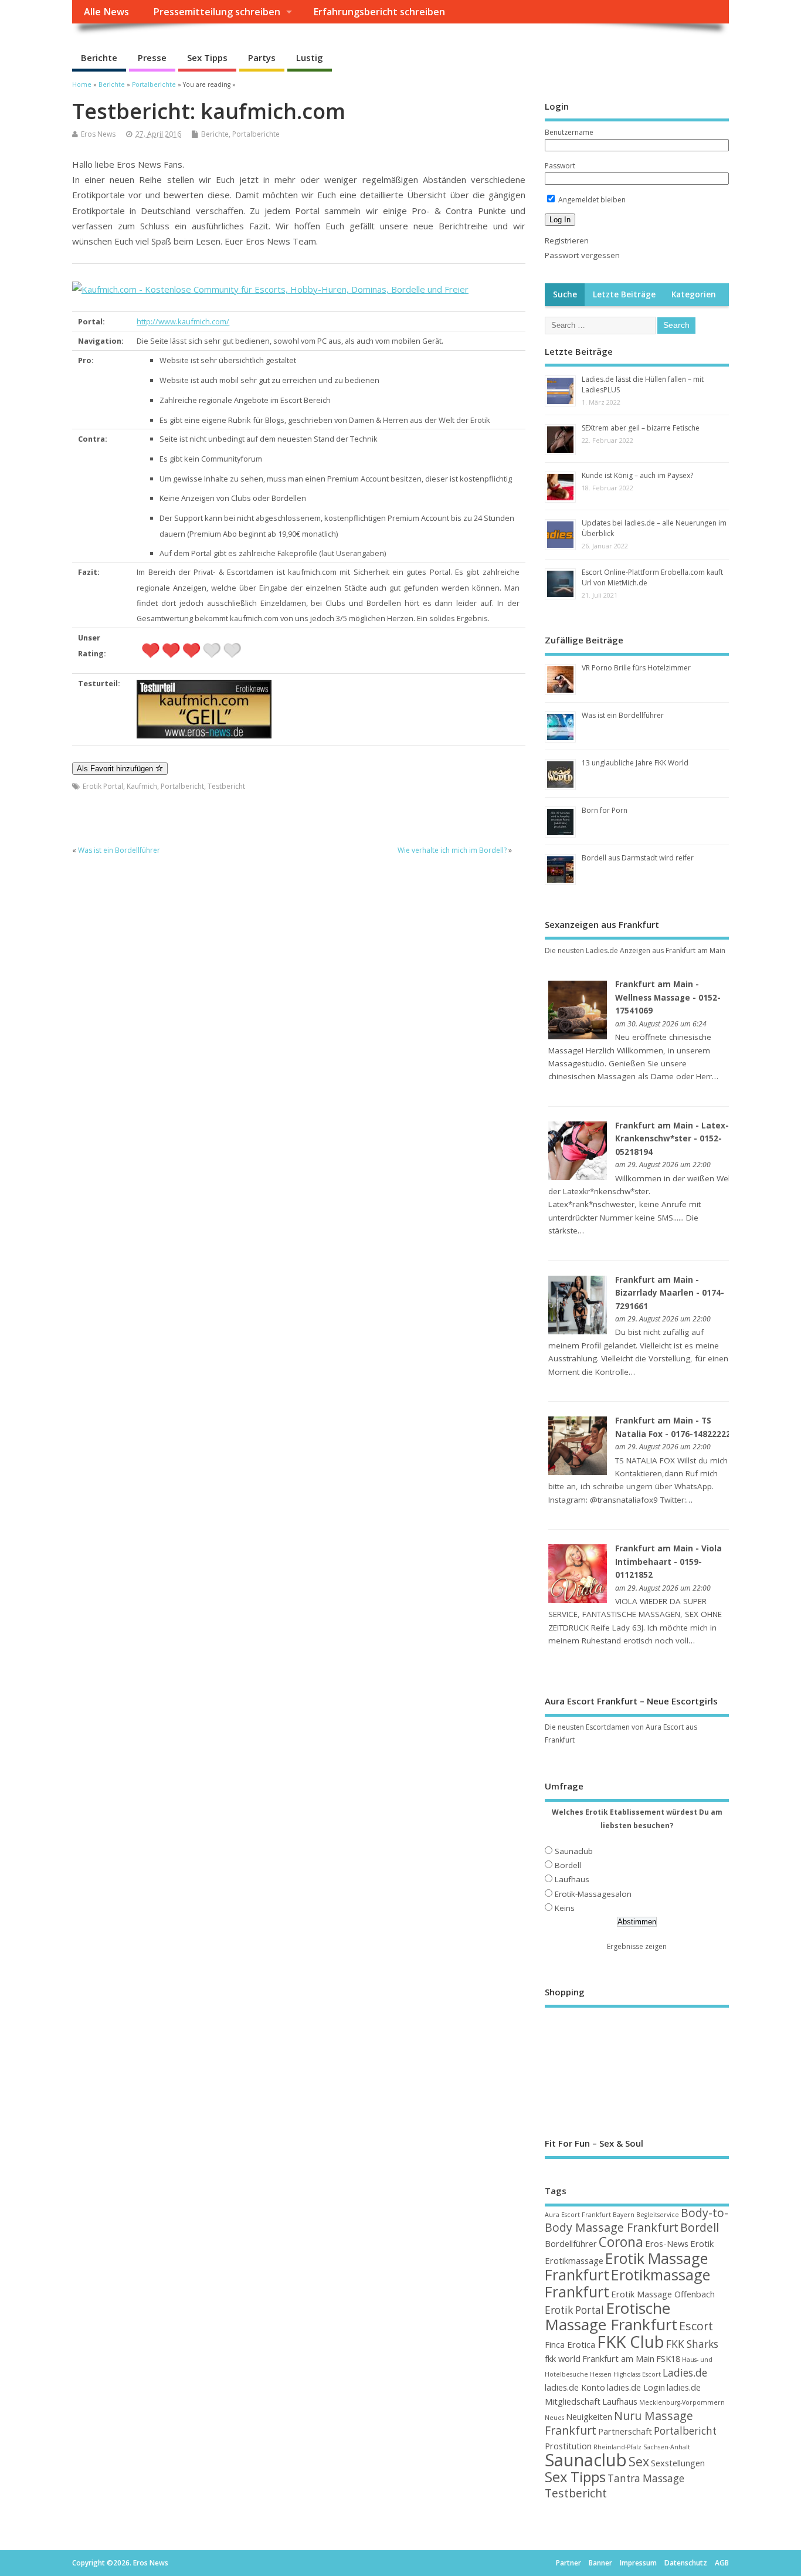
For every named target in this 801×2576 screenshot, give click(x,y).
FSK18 (668, 2358)
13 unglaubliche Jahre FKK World (635, 763)
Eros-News (667, 2243)
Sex (639, 2461)
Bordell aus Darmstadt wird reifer (638, 858)
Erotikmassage (574, 2260)
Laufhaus (572, 1879)
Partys (262, 57)
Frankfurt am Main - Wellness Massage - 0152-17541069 (668, 997)
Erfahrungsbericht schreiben (379, 12)
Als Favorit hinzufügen (116, 769)
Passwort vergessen (582, 255)
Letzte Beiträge (624, 294)
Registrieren (567, 240)
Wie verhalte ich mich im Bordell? (452, 850)
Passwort (560, 166)
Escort (696, 2326)
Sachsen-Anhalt (667, 2447)
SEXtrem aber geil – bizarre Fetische (641, 428)
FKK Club (631, 2341)
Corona (621, 2242)
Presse (152, 57)
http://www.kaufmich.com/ (183, 321)
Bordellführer (571, 2243)
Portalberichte (256, 134)
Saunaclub (574, 1851)
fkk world (563, 2358)
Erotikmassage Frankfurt (627, 2283)
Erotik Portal (103, 786)
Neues (554, 2418)
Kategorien (694, 294)
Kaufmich (142, 786)
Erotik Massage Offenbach (663, 2294)
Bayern (624, 2215)
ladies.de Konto (575, 2387)
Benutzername (569, 132)
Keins (565, 1908)
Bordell (568, 1865)
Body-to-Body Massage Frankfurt (637, 2220)
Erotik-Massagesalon (593, 1894)
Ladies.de (685, 2373)
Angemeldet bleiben (591, 200)
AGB (722, 2563)
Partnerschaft (625, 2431)
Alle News (106, 12)
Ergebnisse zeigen (637, 1946)
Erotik (702, 2243)
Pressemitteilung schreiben (217, 12)
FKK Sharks (692, 2344)
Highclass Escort (637, 2374)
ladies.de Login (636, 2387)
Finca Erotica (570, 2344)
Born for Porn (605, 810)
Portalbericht (182, 786)
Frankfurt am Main (618, 2358)
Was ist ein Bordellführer (119, 850)
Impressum (638, 2563)
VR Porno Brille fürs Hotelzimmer (636, 668)
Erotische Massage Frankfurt (611, 2316)
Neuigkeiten (589, 2416)
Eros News (98, 134)
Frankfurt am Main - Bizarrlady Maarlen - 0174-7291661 (670, 1293)
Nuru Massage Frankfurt (619, 2423)
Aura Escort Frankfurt (578, 2215)
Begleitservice (658, 2215)
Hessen (601, 2374)
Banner (600, 2563)
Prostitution (568, 2446)
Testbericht (226, 786)
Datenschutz (686, 2563)
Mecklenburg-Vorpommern (682, 2402)
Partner (568, 2563)
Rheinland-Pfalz (617, 2447)
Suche (565, 294)
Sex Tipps (207, 57)
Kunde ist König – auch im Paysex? (637, 475)
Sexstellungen (678, 2463)
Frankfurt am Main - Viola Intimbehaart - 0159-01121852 (668, 1562)
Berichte (99, 57)
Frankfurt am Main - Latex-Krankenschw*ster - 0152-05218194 (672, 1139)
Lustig (310, 57)
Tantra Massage (646, 2478)
